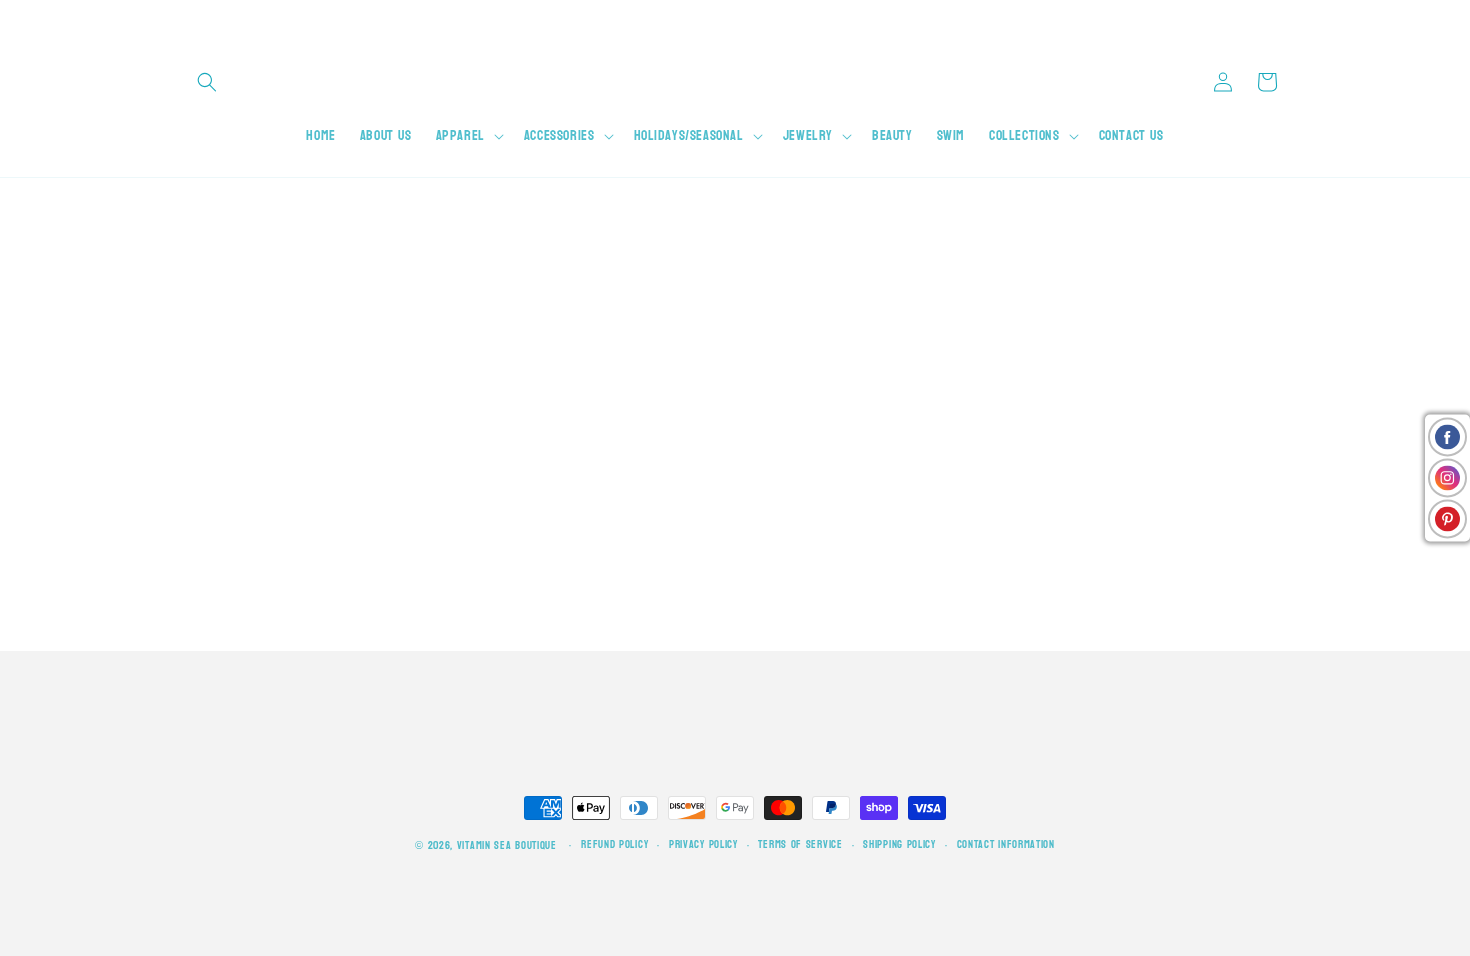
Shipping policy (899, 845)
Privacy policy (703, 845)
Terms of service (800, 845)
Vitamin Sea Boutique (507, 845)
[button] (207, 82)
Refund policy (614, 845)
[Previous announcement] (192, 20)
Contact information (1006, 845)
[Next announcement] (1278, 20)
